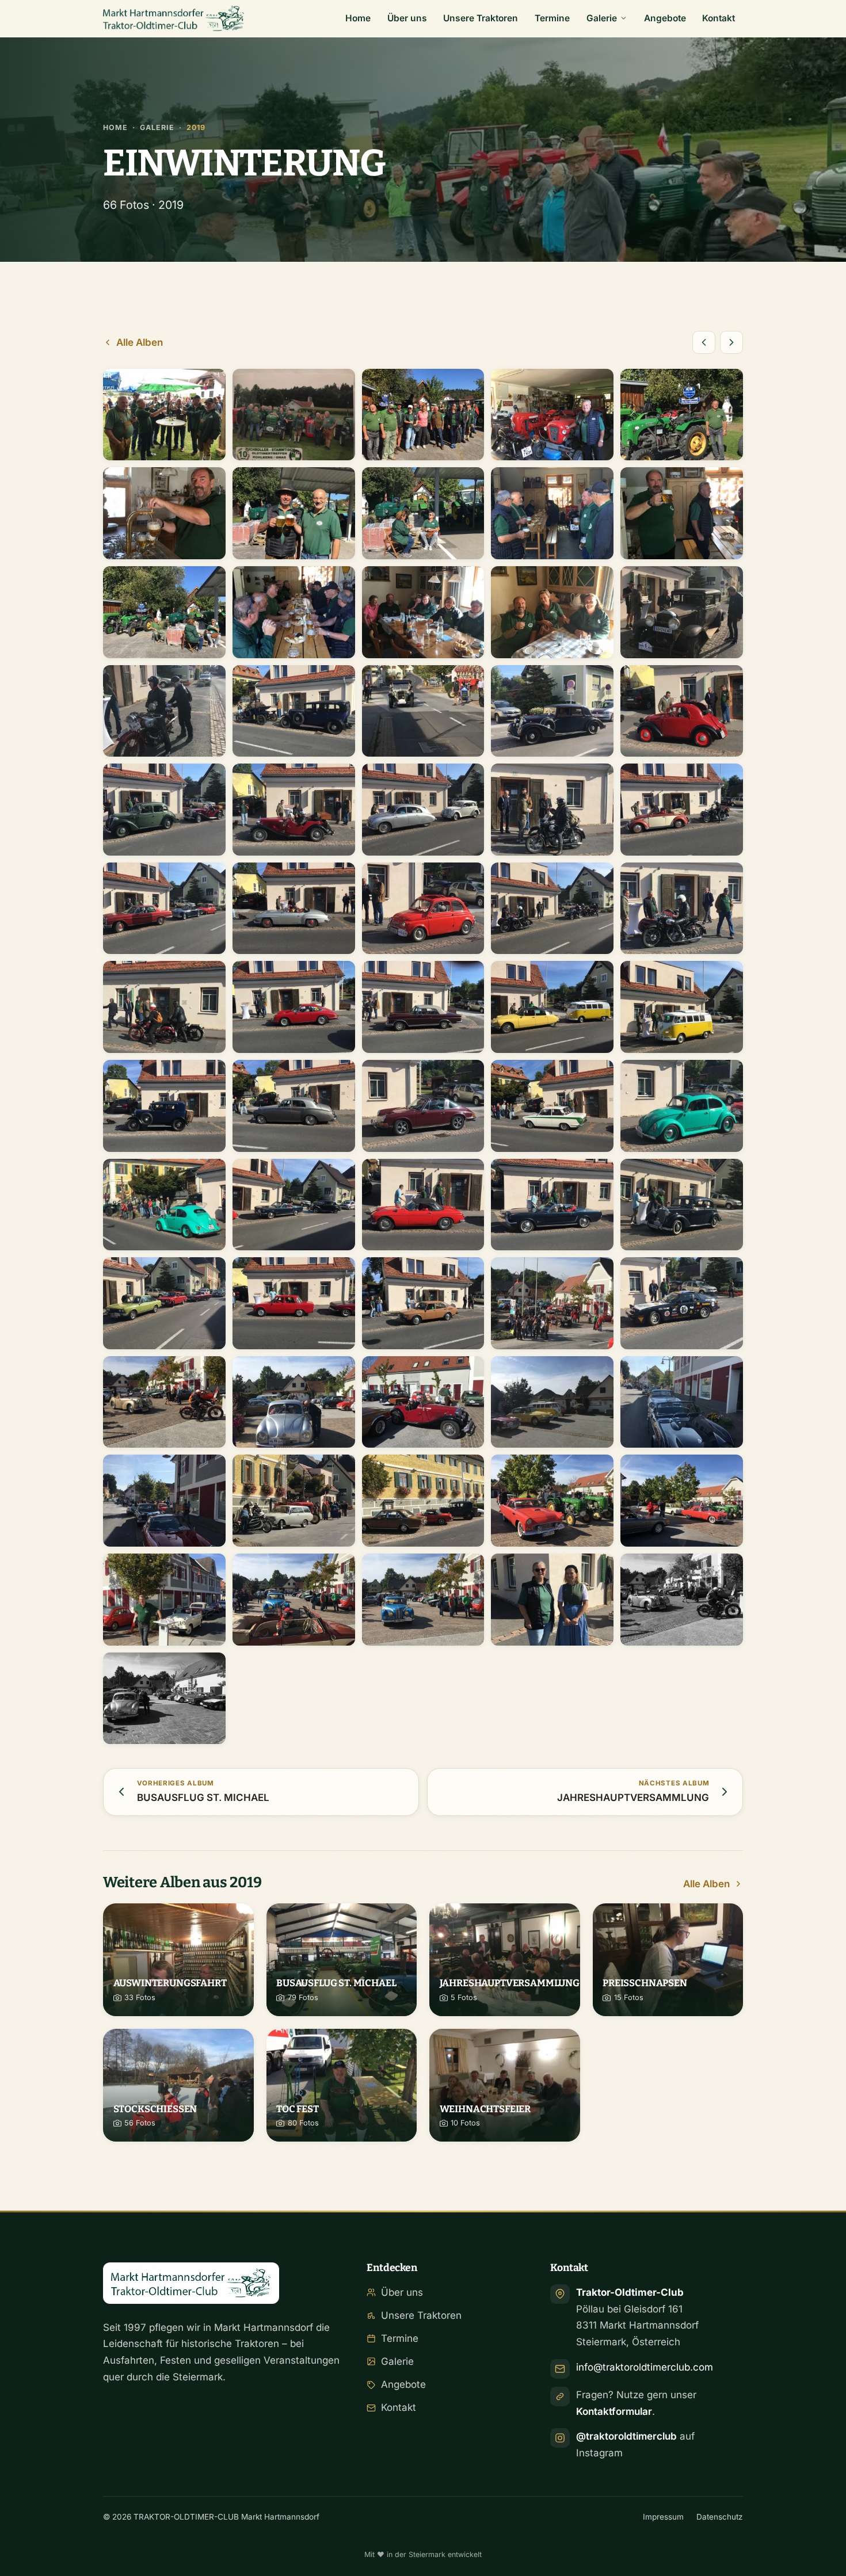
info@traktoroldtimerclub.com (645, 2367)
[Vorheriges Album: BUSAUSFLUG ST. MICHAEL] (704, 342)
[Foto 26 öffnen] (164, 909)
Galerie (602, 18)
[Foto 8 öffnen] (423, 513)
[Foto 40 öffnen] (682, 1106)
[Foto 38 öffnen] (423, 1106)
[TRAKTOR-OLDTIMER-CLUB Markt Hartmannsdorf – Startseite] (174, 18)
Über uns (407, 18)
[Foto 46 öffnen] (164, 1303)
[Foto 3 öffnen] (423, 415)
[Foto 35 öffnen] (682, 1007)
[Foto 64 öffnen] (552, 1600)
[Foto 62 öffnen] (294, 1600)
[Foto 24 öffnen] (552, 810)
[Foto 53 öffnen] (423, 1402)
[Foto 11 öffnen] (164, 612)
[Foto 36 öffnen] (164, 1106)
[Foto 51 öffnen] (164, 1402)
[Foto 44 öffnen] (552, 1205)
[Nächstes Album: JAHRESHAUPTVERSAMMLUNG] (731, 342)
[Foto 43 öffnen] (423, 1205)
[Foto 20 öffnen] (682, 711)
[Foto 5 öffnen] (682, 415)
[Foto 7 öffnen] (294, 513)
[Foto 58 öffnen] (423, 1501)
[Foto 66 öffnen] (164, 1699)
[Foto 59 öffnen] (552, 1501)
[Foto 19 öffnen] (552, 711)
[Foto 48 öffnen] (423, 1303)
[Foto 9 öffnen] (552, 513)
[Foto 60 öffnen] (682, 1501)
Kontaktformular (614, 2411)
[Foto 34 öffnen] (552, 1007)
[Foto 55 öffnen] (682, 1402)
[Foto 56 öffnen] (164, 1501)
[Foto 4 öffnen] (552, 415)
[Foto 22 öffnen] (294, 810)
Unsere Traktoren (481, 18)
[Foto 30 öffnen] (682, 909)
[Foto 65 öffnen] (682, 1600)
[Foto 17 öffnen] (294, 711)
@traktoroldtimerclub (626, 2436)
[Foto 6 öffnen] (164, 513)
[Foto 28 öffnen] (423, 909)
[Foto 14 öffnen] (552, 612)
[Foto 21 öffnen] (164, 810)
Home (358, 18)
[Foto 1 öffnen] (164, 415)
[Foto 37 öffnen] (294, 1106)
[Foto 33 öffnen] (423, 1007)
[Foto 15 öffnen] (682, 612)
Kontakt (719, 18)
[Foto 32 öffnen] (294, 1007)
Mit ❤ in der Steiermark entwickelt (423, 2554)
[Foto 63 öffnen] (423, 1600)
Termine (552, 18)
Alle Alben (140, 342)
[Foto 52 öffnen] (294, 1402)
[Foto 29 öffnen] (552, 909)
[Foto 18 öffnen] (423, 711)
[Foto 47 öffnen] (294, 1303)
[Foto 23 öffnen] (423, 810)
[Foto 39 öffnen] (552, 1106)
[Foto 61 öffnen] (164, 1600)
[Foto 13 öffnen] (423, 612)
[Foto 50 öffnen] (682, 1303)
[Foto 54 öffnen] (552, 1402)
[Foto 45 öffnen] (682, 1205)
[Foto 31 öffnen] (164, 1007)
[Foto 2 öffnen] (294, 415)
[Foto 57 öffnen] (294, 1501)
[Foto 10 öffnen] (682, 513)
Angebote (665, 18)
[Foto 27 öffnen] (294, 909)
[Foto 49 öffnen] (552, 1303)
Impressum (663, 2517)
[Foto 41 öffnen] (164, 1205)
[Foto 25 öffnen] (682, 810)
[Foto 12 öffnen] (294, 612)
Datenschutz (720, 2517)
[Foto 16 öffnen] (164, 711)
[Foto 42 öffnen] (294, 1205)
